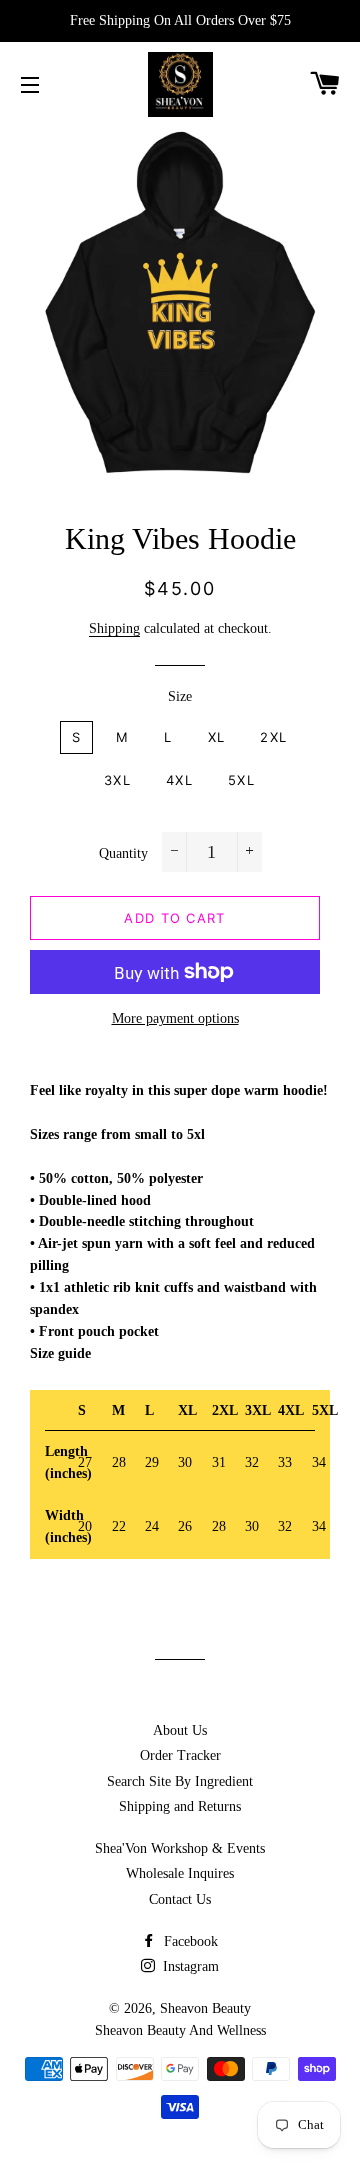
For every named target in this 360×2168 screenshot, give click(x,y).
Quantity (123, 853)
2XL (273, 737)
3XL (117, 780)
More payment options (175, 1018)
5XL (241, 780)
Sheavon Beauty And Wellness (180, 2030)
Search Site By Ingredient (180, 1781)
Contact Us (180, 1899)
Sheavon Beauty (205, 2008)
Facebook (189, 1941)
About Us (180, 1730)
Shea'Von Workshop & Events (180, 1848)
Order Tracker (180, 1755)
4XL (179, 780)
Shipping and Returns (180, 1806)
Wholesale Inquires (180, 1873)
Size (180, 696)
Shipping (114, 628)
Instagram (189, 1966)
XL (217, 737)
